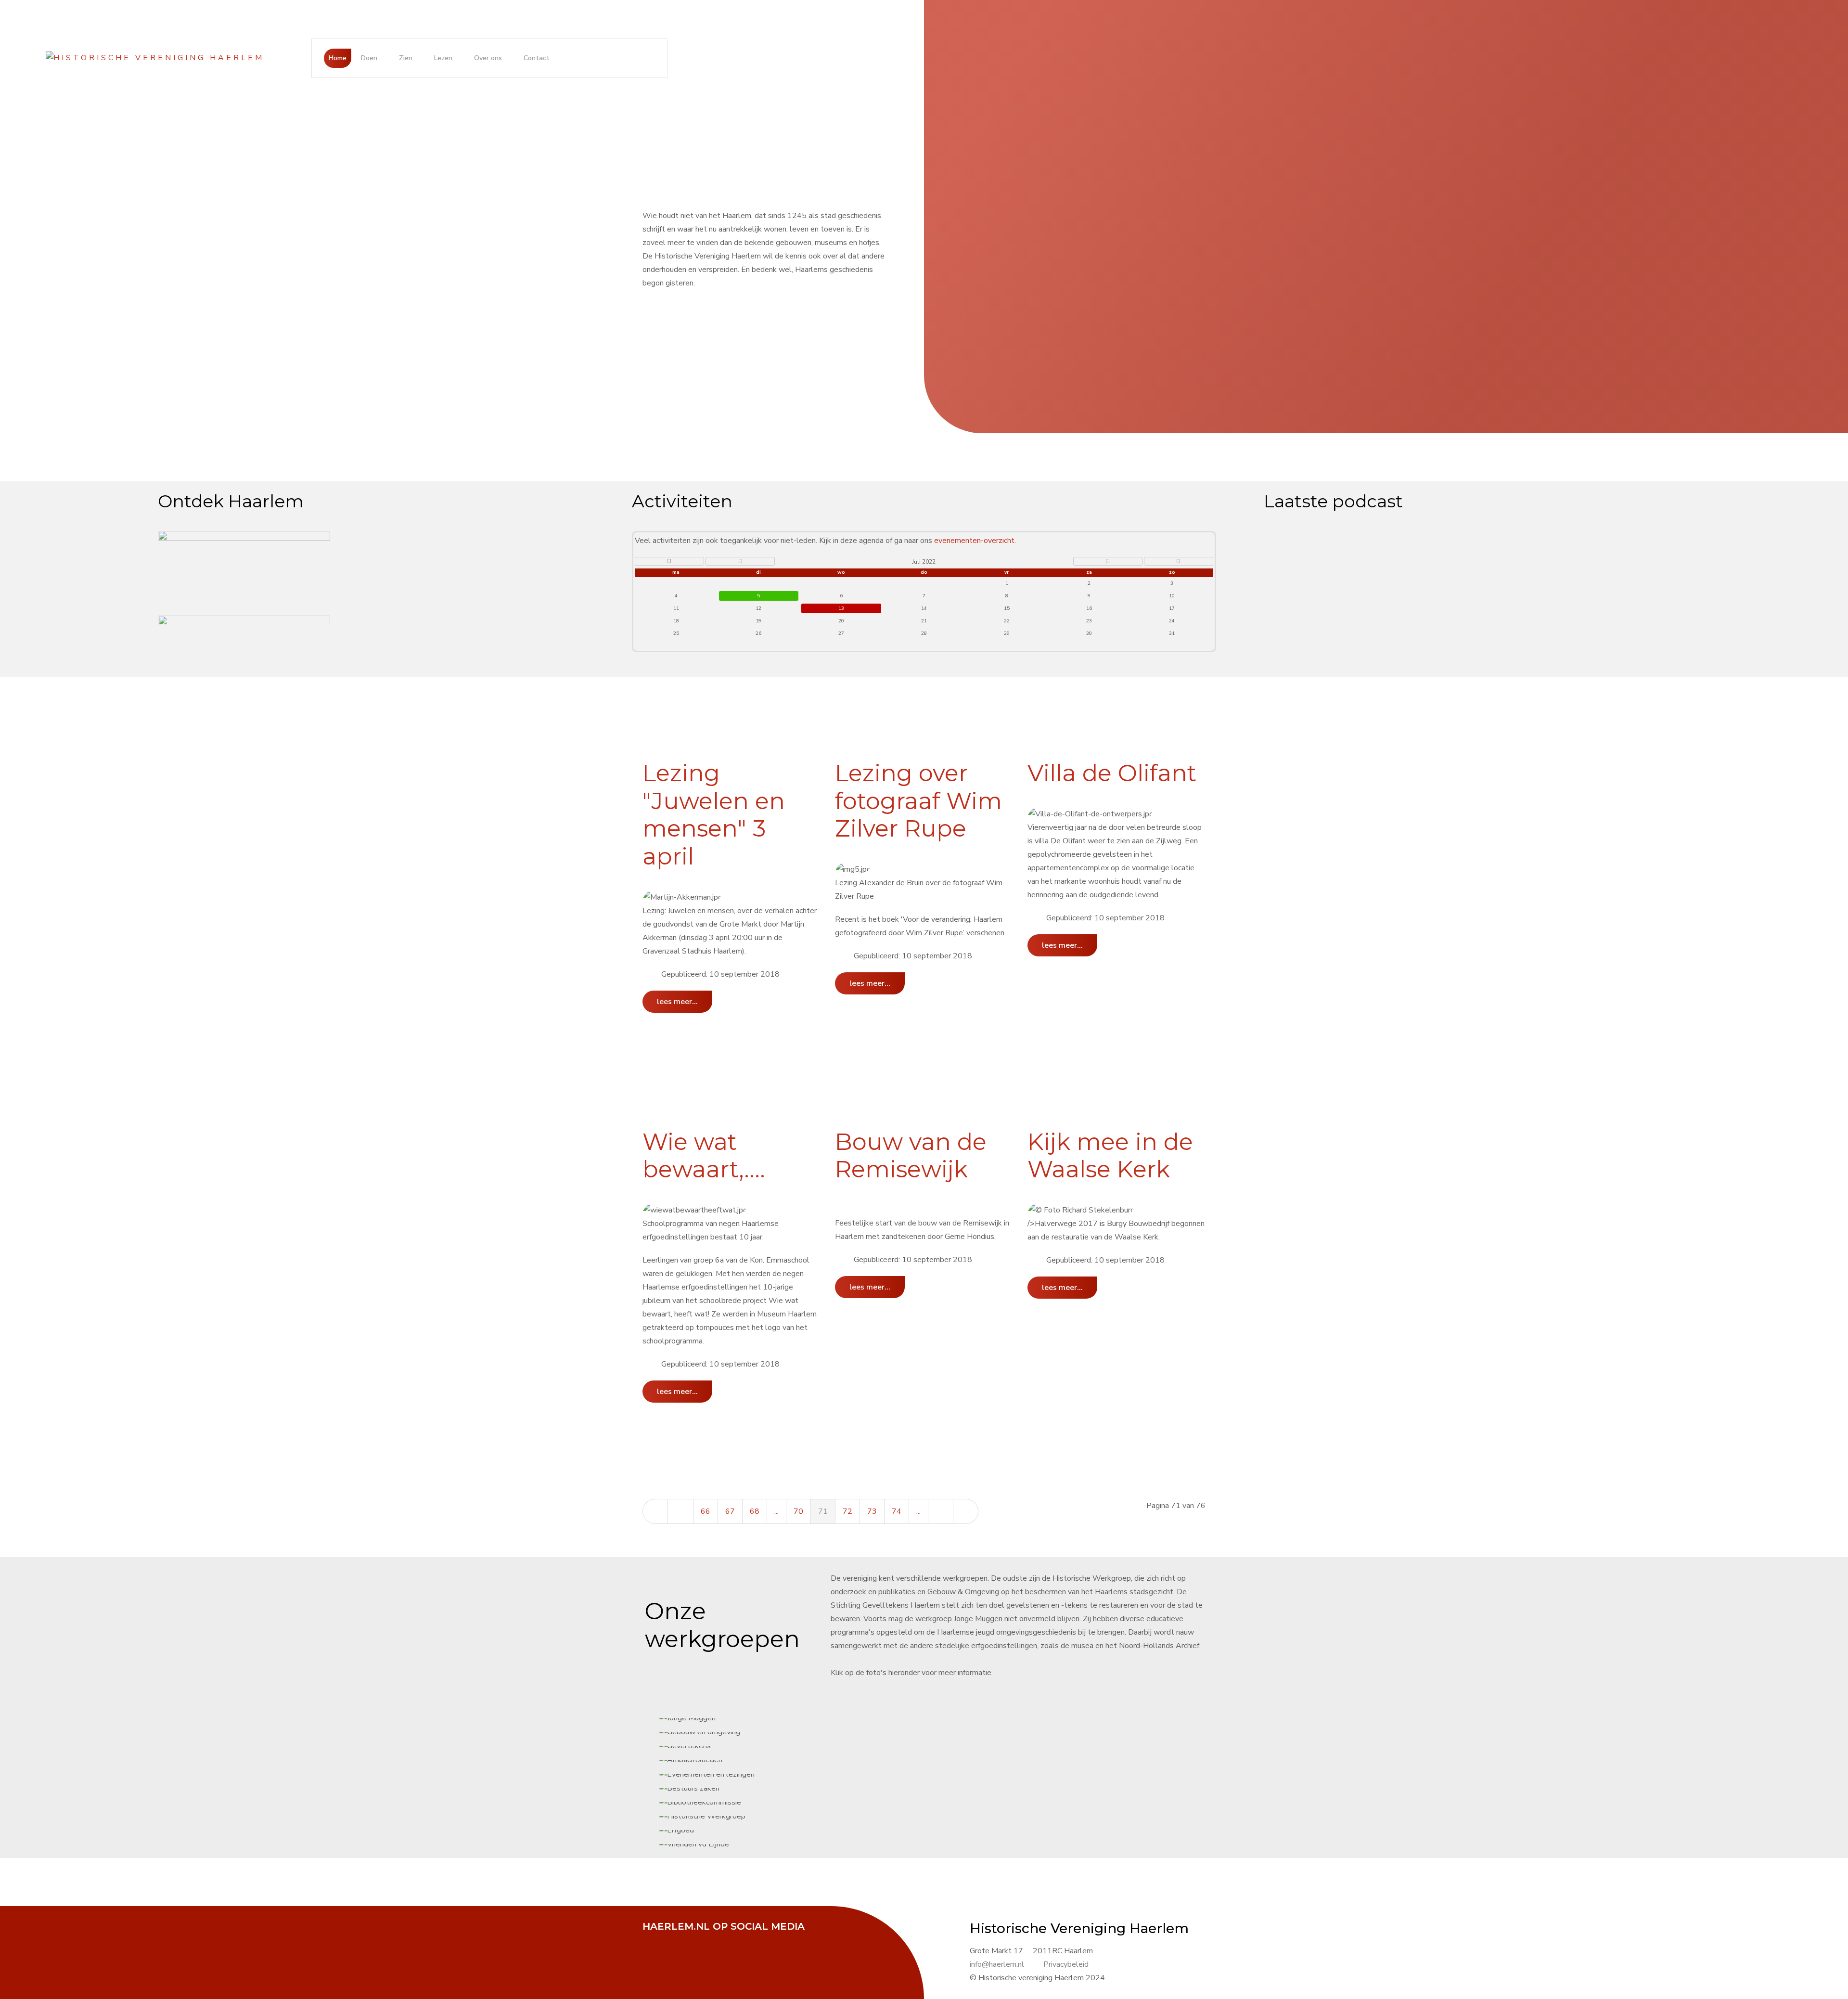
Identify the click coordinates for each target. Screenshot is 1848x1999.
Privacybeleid (1066, 1964)
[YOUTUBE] (703, 1940)
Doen (369, 58)
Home (338, 58)
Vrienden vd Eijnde (940, 999)
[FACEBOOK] (654, 1940)
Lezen (443, 58)
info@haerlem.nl (997, 1964)
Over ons (488, 58)
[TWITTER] (679, 1940)
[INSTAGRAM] (727, 1940)
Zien (406, 58)
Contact (537, 58)
